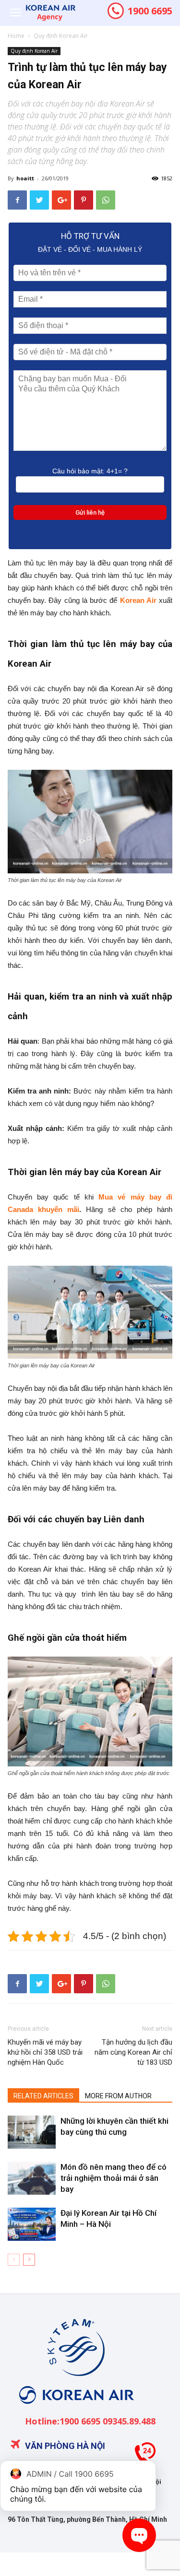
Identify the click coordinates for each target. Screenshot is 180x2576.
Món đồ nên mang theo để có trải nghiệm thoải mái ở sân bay (114, 2178)
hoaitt (25, 178)
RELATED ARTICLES (43, 2096)
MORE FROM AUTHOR (118, 2096)
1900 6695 (149, 11)
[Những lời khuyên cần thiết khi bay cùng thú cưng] (32, 2132)
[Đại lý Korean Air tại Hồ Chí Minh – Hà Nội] (32, 2224)
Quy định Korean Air (61, 36)
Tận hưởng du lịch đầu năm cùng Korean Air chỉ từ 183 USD (133, 2052)
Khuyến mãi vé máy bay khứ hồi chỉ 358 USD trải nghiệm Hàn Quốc (45, 2052)
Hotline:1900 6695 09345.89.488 (90, 2421)
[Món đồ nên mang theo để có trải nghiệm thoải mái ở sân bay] (32, 2178)
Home (16, 36)
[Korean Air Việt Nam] (75, 2411)
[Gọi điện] (145, 2456)
